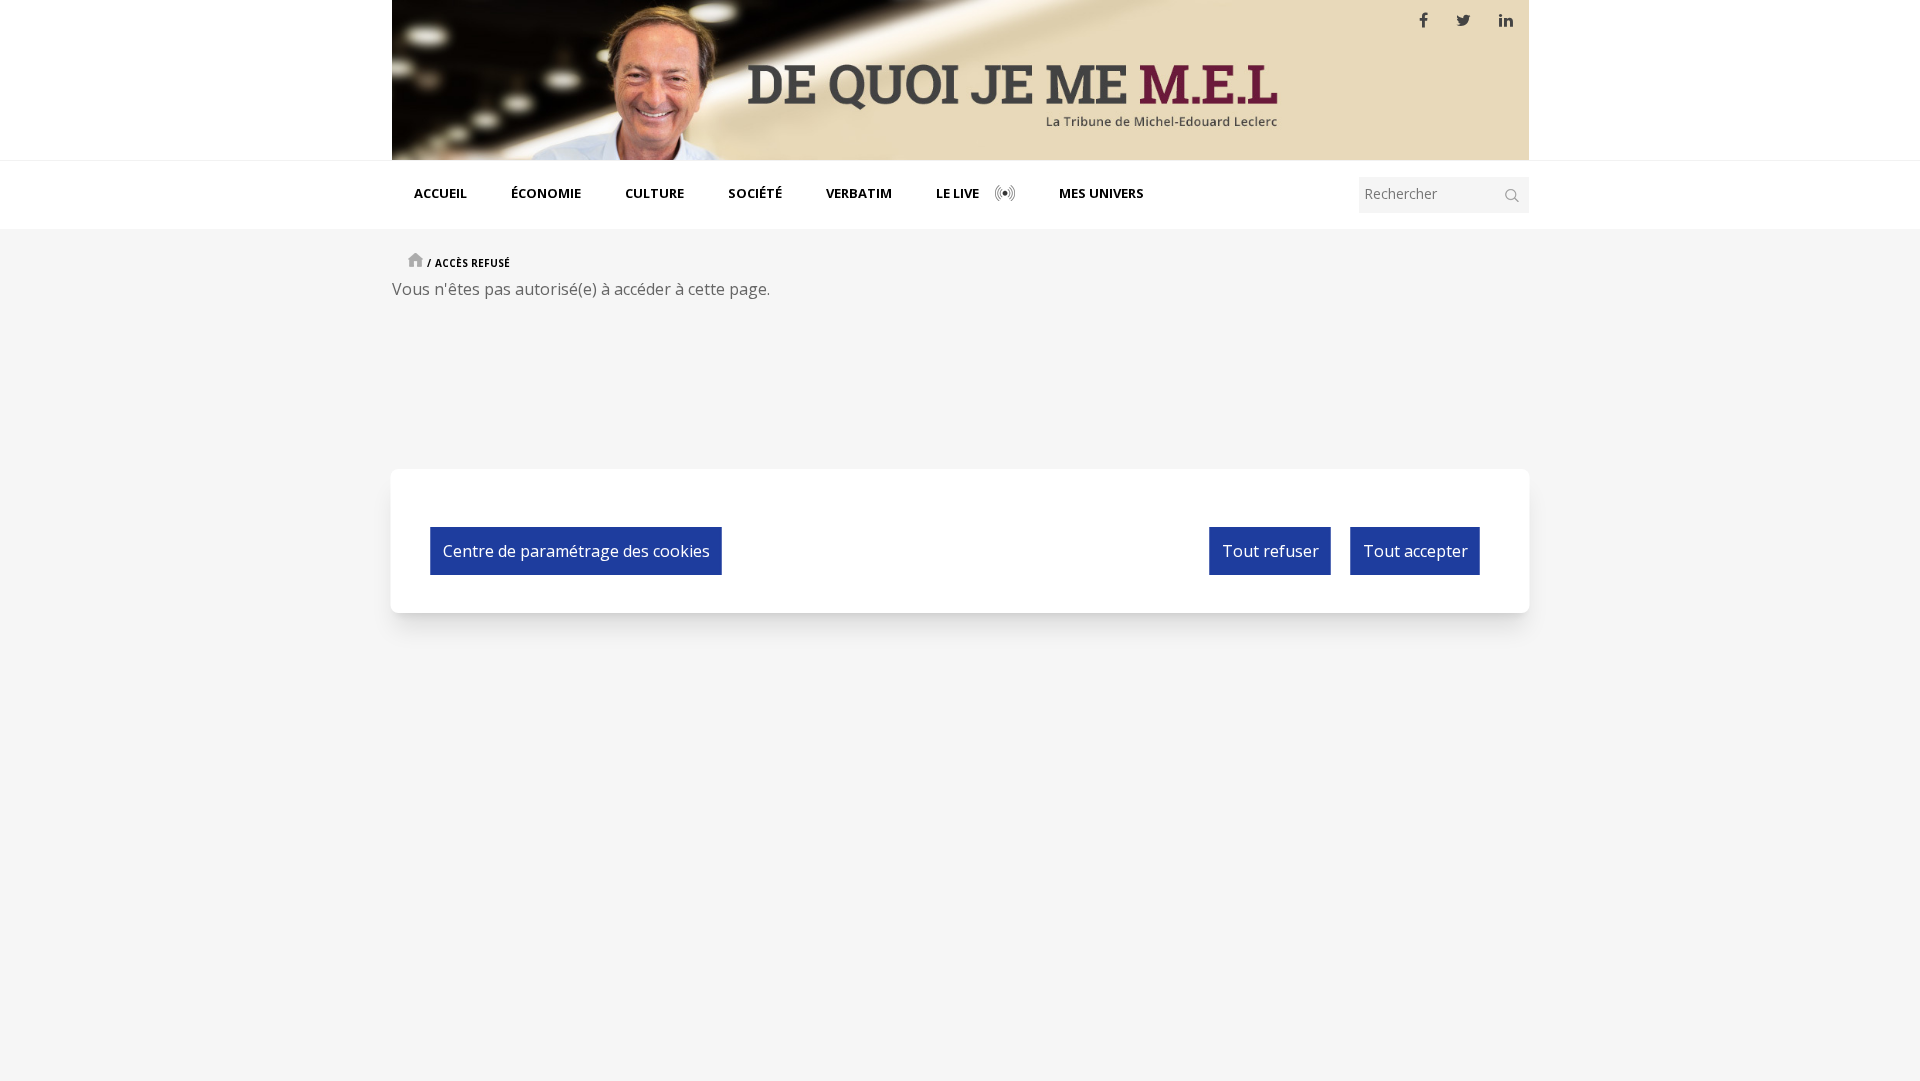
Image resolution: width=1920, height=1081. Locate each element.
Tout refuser (1270, 551)
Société (755, 193)
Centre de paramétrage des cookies (576, 551)
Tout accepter (1415, 551)
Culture (654, 193)
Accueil (440, 193)
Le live (957, 193)
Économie (546, 193)
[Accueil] (960, 80)
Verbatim (859, 193)
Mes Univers (1101, 193)
